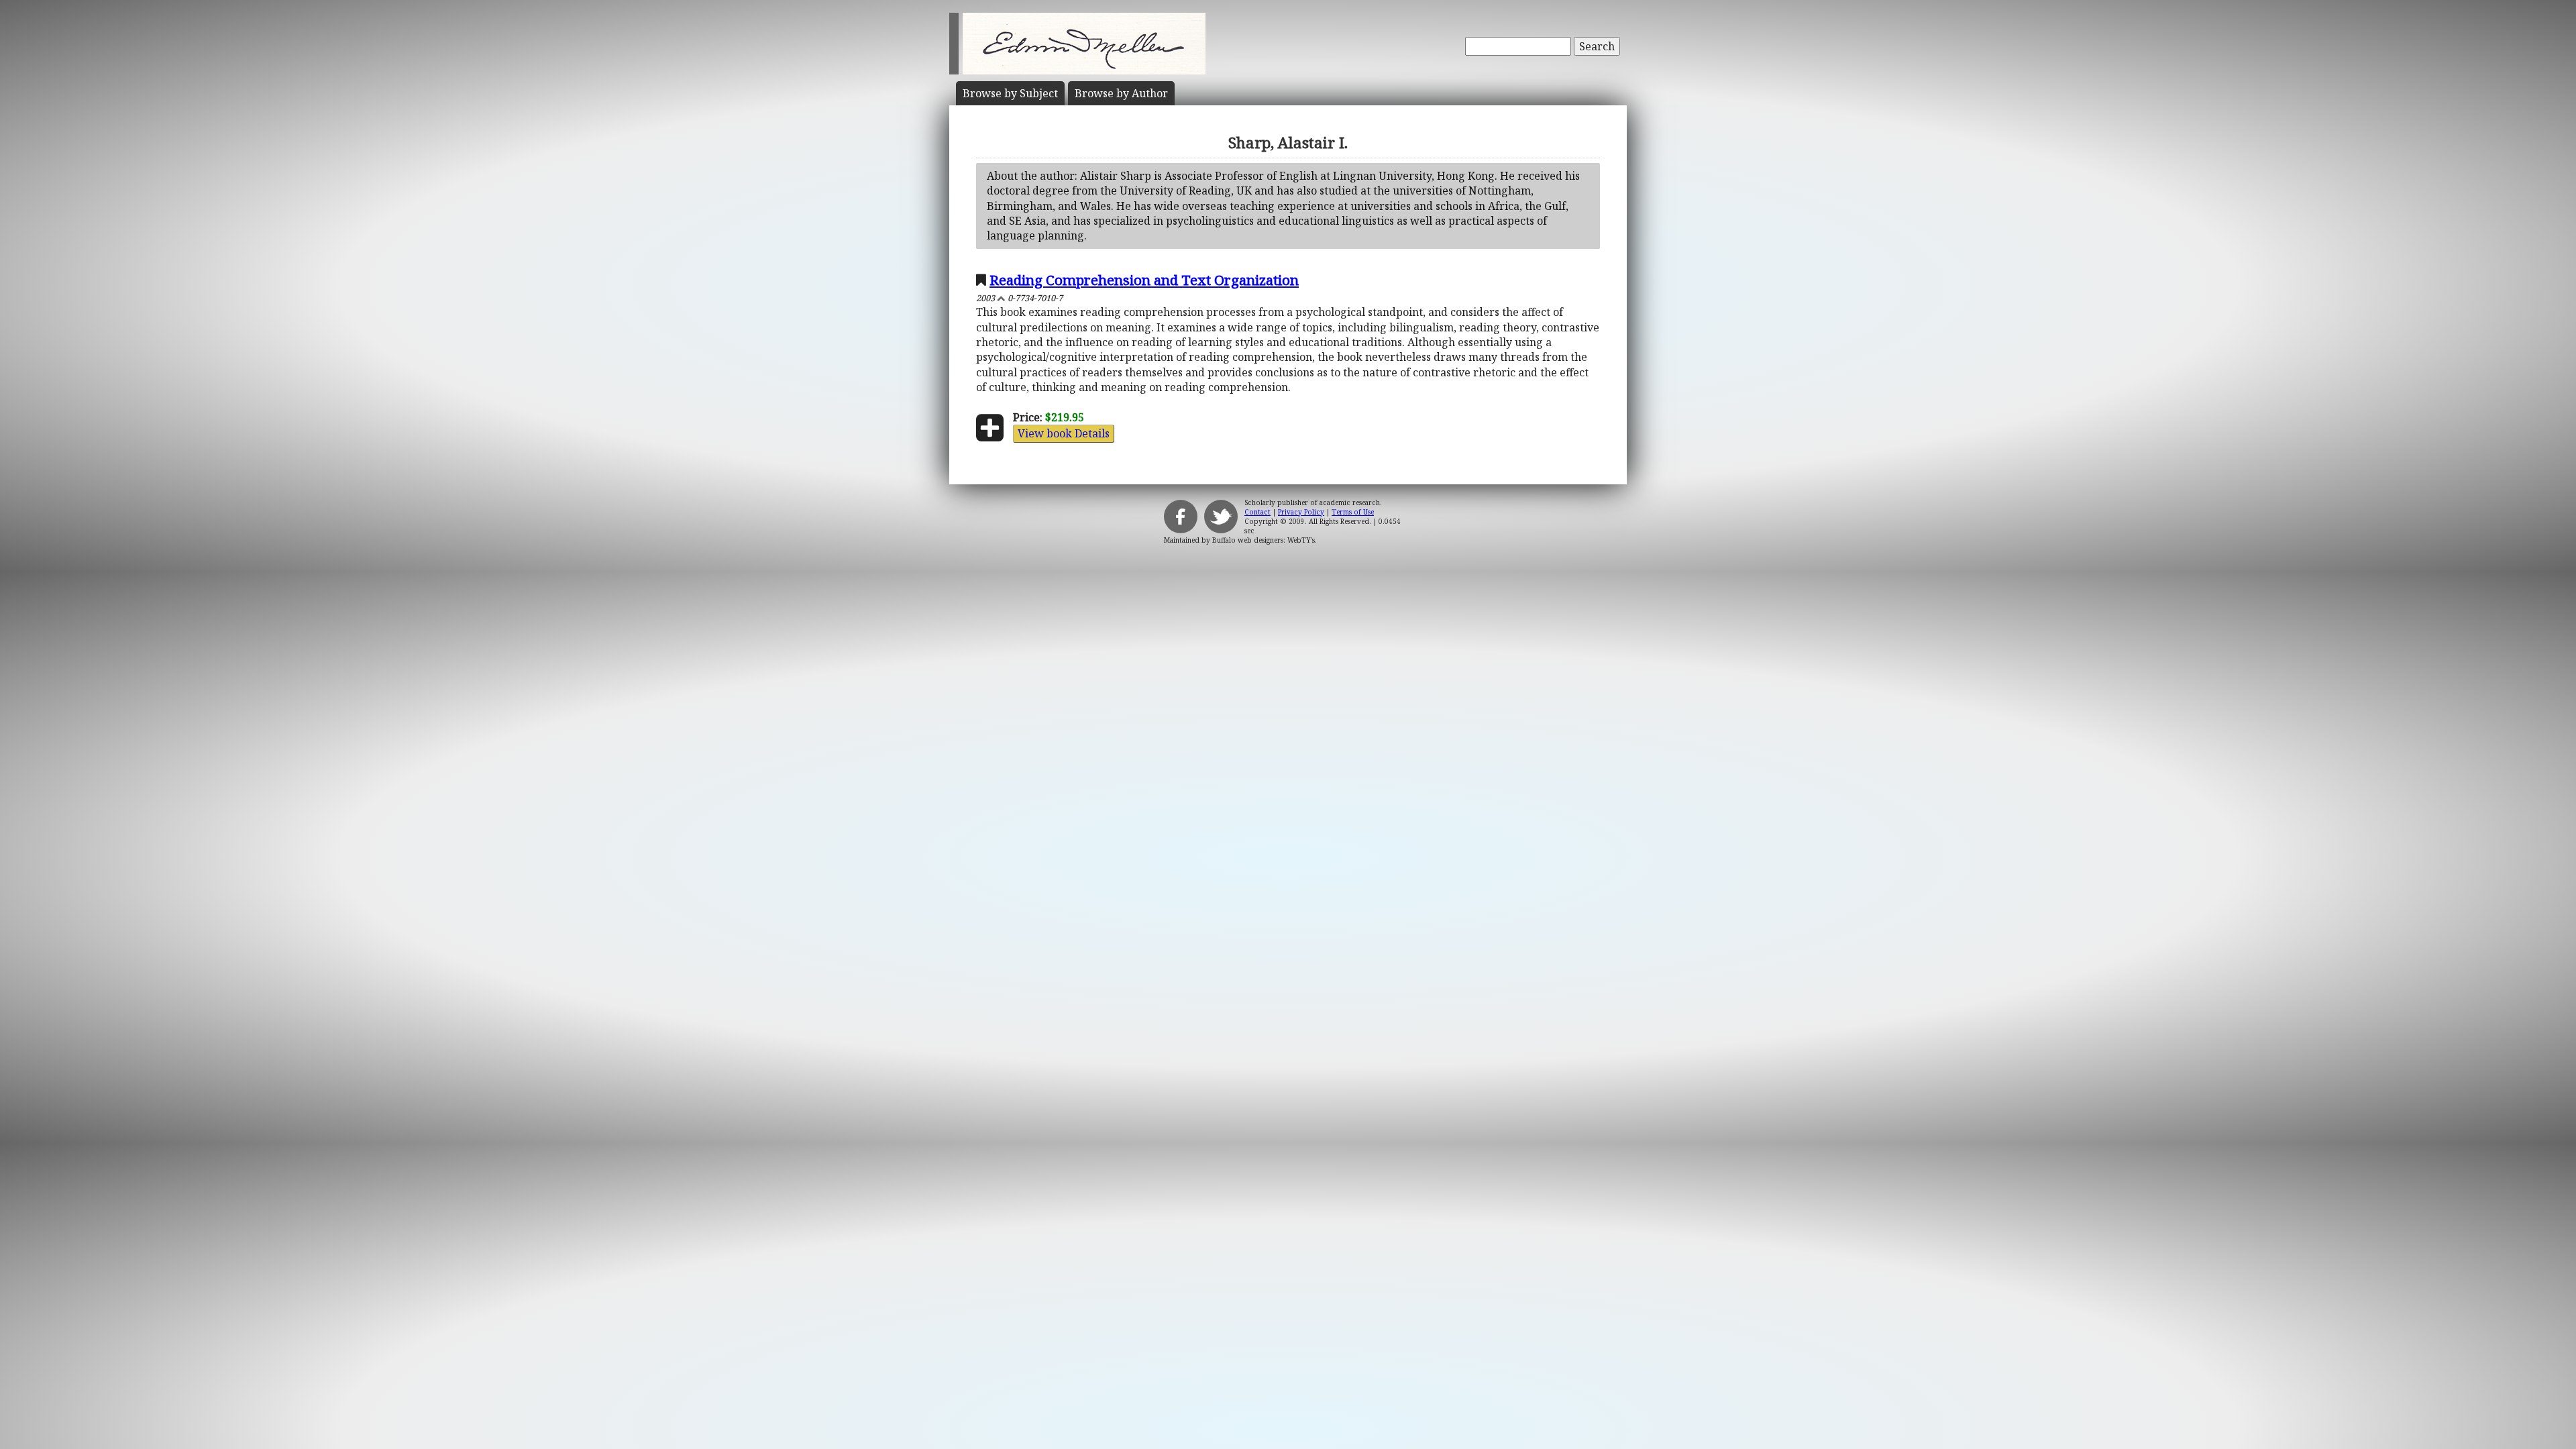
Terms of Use (1353, 512)
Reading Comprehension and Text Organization (1144, 280)
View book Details (1064, 433)
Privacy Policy (1301, 512)
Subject (1010, 93)
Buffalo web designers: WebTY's (1264, 540)
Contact (1257, 512)
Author (1121, 93)
